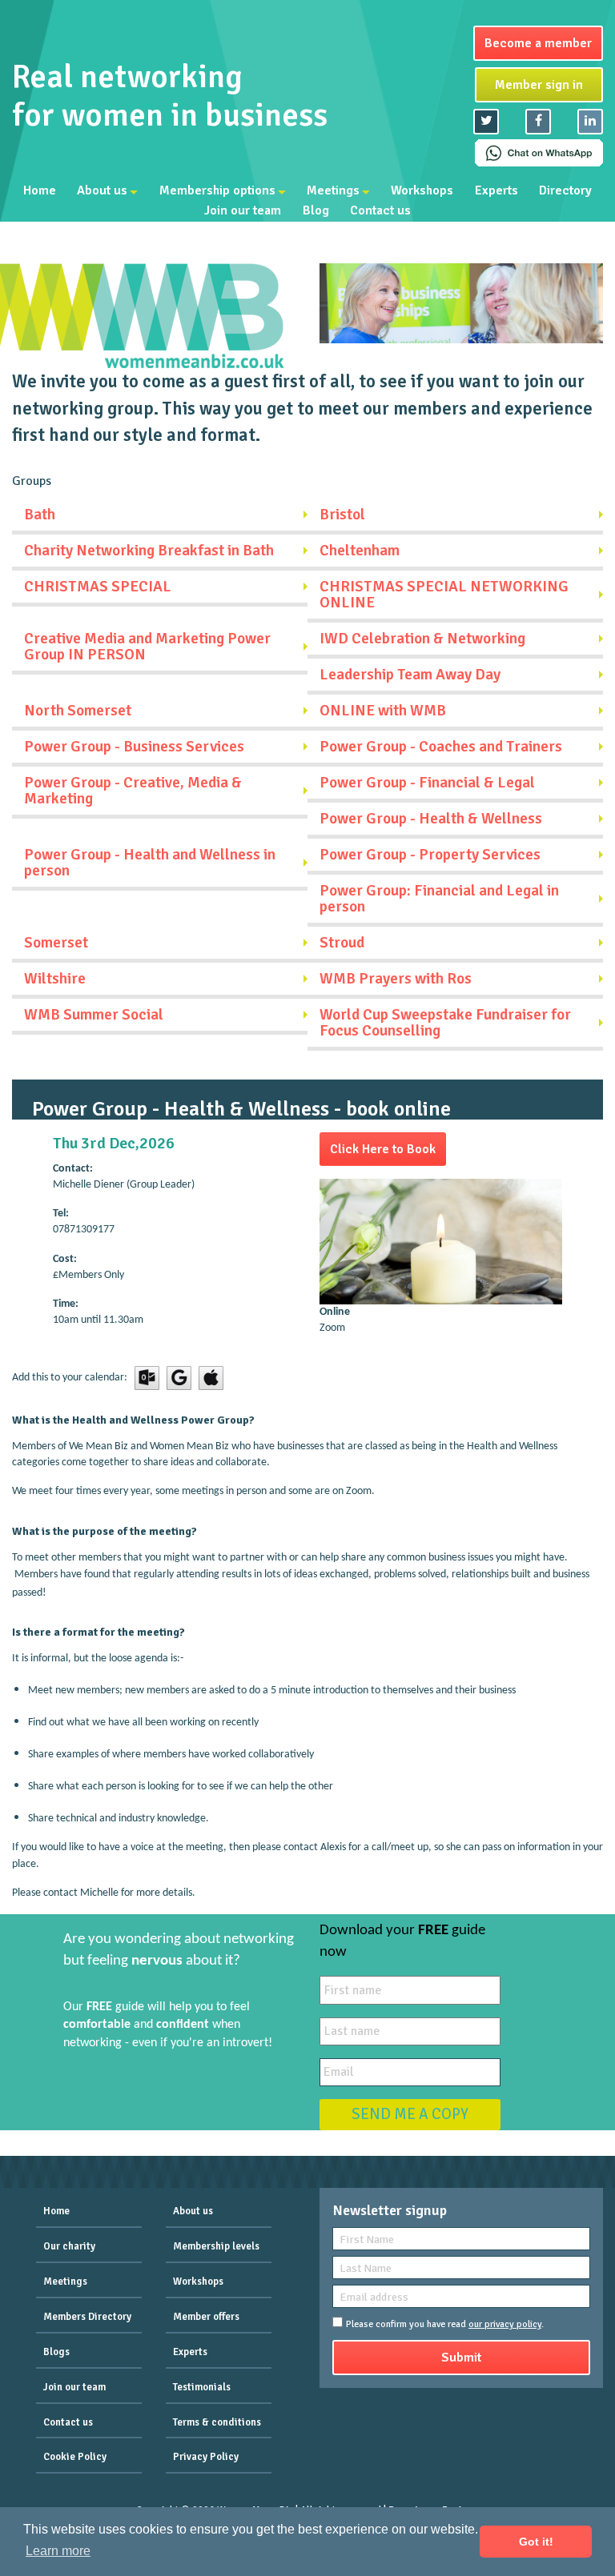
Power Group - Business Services (134, 747)
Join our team (243, 211)
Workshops (422, 190)
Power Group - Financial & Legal (427, 783)
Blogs (56, 2352)
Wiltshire (55, 979)
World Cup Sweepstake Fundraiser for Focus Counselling (445, 1023)
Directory (565, 190)
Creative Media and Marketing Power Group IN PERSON (147, 647)
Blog (316, 211)
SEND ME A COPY (410, 2114)
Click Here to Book (383, 1149)
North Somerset (78, 711)
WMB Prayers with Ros (396, 979)
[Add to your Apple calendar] (211, 1378)
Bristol (342, 515)
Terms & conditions (217, 2422)
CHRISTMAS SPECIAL (98, 587)
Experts (496, 190)
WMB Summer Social (94, 1015)
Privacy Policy (206, 2457)
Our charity (69, 2246)
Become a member (538, 43)
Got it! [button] (536, 2542)
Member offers (206, 2317)
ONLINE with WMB (383, 711)
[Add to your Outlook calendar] (147, 1378)
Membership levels (216, 2246)
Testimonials (202, 2387)
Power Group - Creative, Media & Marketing (133, 791)
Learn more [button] (58, 2551)
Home (40, 190)
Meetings (333, 190)
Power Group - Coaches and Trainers (441, 747)
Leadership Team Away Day (410, 675)
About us (102, 190)
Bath (40, 515)
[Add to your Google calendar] (179, 1378)
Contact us (380, 211)
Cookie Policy (75, 2457)
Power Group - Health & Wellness (431, 819)
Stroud (342, 943)
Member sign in (539, 85)
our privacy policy (505, 2324)
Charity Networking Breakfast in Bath (149, 551)
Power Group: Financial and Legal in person (439, 899)
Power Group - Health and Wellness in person (150, 863)
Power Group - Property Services (430, 855)
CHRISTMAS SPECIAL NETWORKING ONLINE (444, 595)
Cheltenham (360, 551)
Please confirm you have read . (445, 2324)
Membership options (217, 190)
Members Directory (87, 2317)
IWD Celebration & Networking (422, 639)
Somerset (56, 943)
